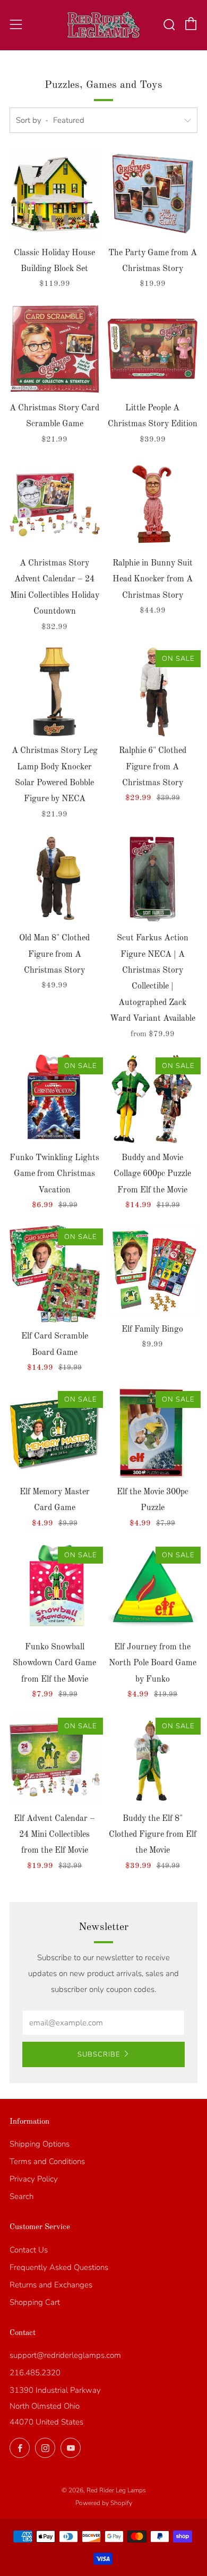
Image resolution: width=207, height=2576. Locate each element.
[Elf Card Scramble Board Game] (55, 1274)
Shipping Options (40, 2144)
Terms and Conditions (47, 2161)
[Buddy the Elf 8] (153, 1760)
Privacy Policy (34, 2179)
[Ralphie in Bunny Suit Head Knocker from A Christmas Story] (153, 505)
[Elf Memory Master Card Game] (55, 1433)
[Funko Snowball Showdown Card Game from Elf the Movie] (55, 1588)
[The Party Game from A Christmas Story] (153, 194)
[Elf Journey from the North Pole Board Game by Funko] (153, 1588)
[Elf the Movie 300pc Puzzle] (153, 1433)
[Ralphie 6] (153, 692)
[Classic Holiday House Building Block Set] (55, 194)
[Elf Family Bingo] (153, 1270)
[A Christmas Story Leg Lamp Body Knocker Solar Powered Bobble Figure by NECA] (55, 692)
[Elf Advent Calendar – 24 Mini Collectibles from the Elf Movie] (55, 1760)
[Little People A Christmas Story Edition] (153, 349)
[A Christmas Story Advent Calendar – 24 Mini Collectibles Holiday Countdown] (55, 505)
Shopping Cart (35, 2302)
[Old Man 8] (55, 879)
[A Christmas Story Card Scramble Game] (55, 349)
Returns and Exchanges (51, 2285)
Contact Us (29, 2250)
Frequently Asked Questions (59, 2267)
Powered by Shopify (104, 2503)
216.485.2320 (35, 2373)
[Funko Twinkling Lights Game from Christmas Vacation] (55, 1099)
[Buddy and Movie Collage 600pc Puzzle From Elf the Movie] (153, 1099)
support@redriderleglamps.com (65, 2355)
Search (21, 2196)
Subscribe (99, 2054)
